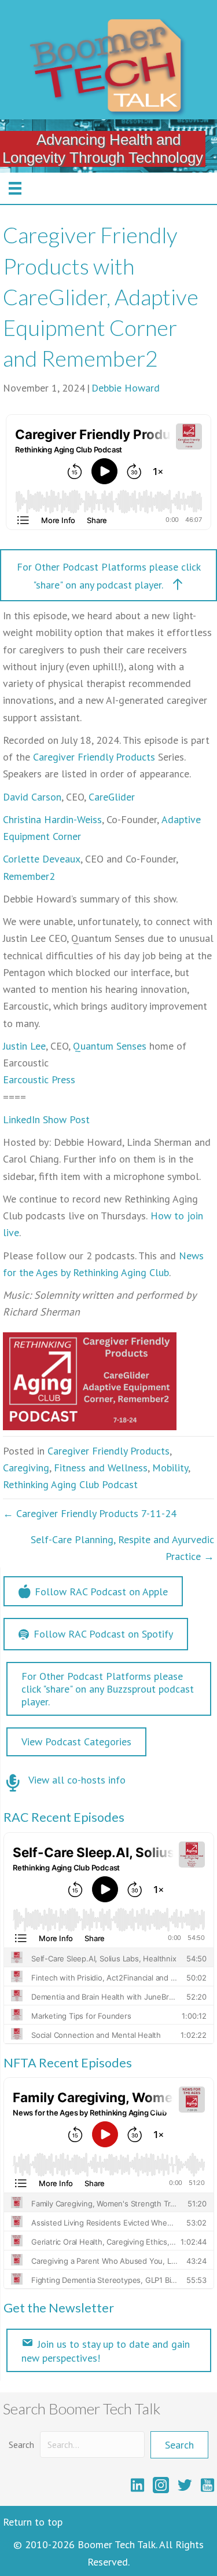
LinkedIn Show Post (46, 1119)
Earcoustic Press (39, 1079)
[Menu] (15, 188)
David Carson (32, 797)
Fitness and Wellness (101, 1468)
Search (21, 2445)
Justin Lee (24, 1046)
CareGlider (112, 797)
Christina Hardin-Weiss (52, 819)
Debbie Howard (126, 388)
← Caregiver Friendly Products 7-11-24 (90, 1513)
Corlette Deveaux (42, 859)
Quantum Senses (110, 1046)
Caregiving (26, 1468)
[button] (108, 575)
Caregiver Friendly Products (94, 757)
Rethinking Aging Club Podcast (70, 1484)
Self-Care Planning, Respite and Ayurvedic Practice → (122, 1548)
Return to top (33, 2522)
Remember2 (29, 876)
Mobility (170, 1468)
